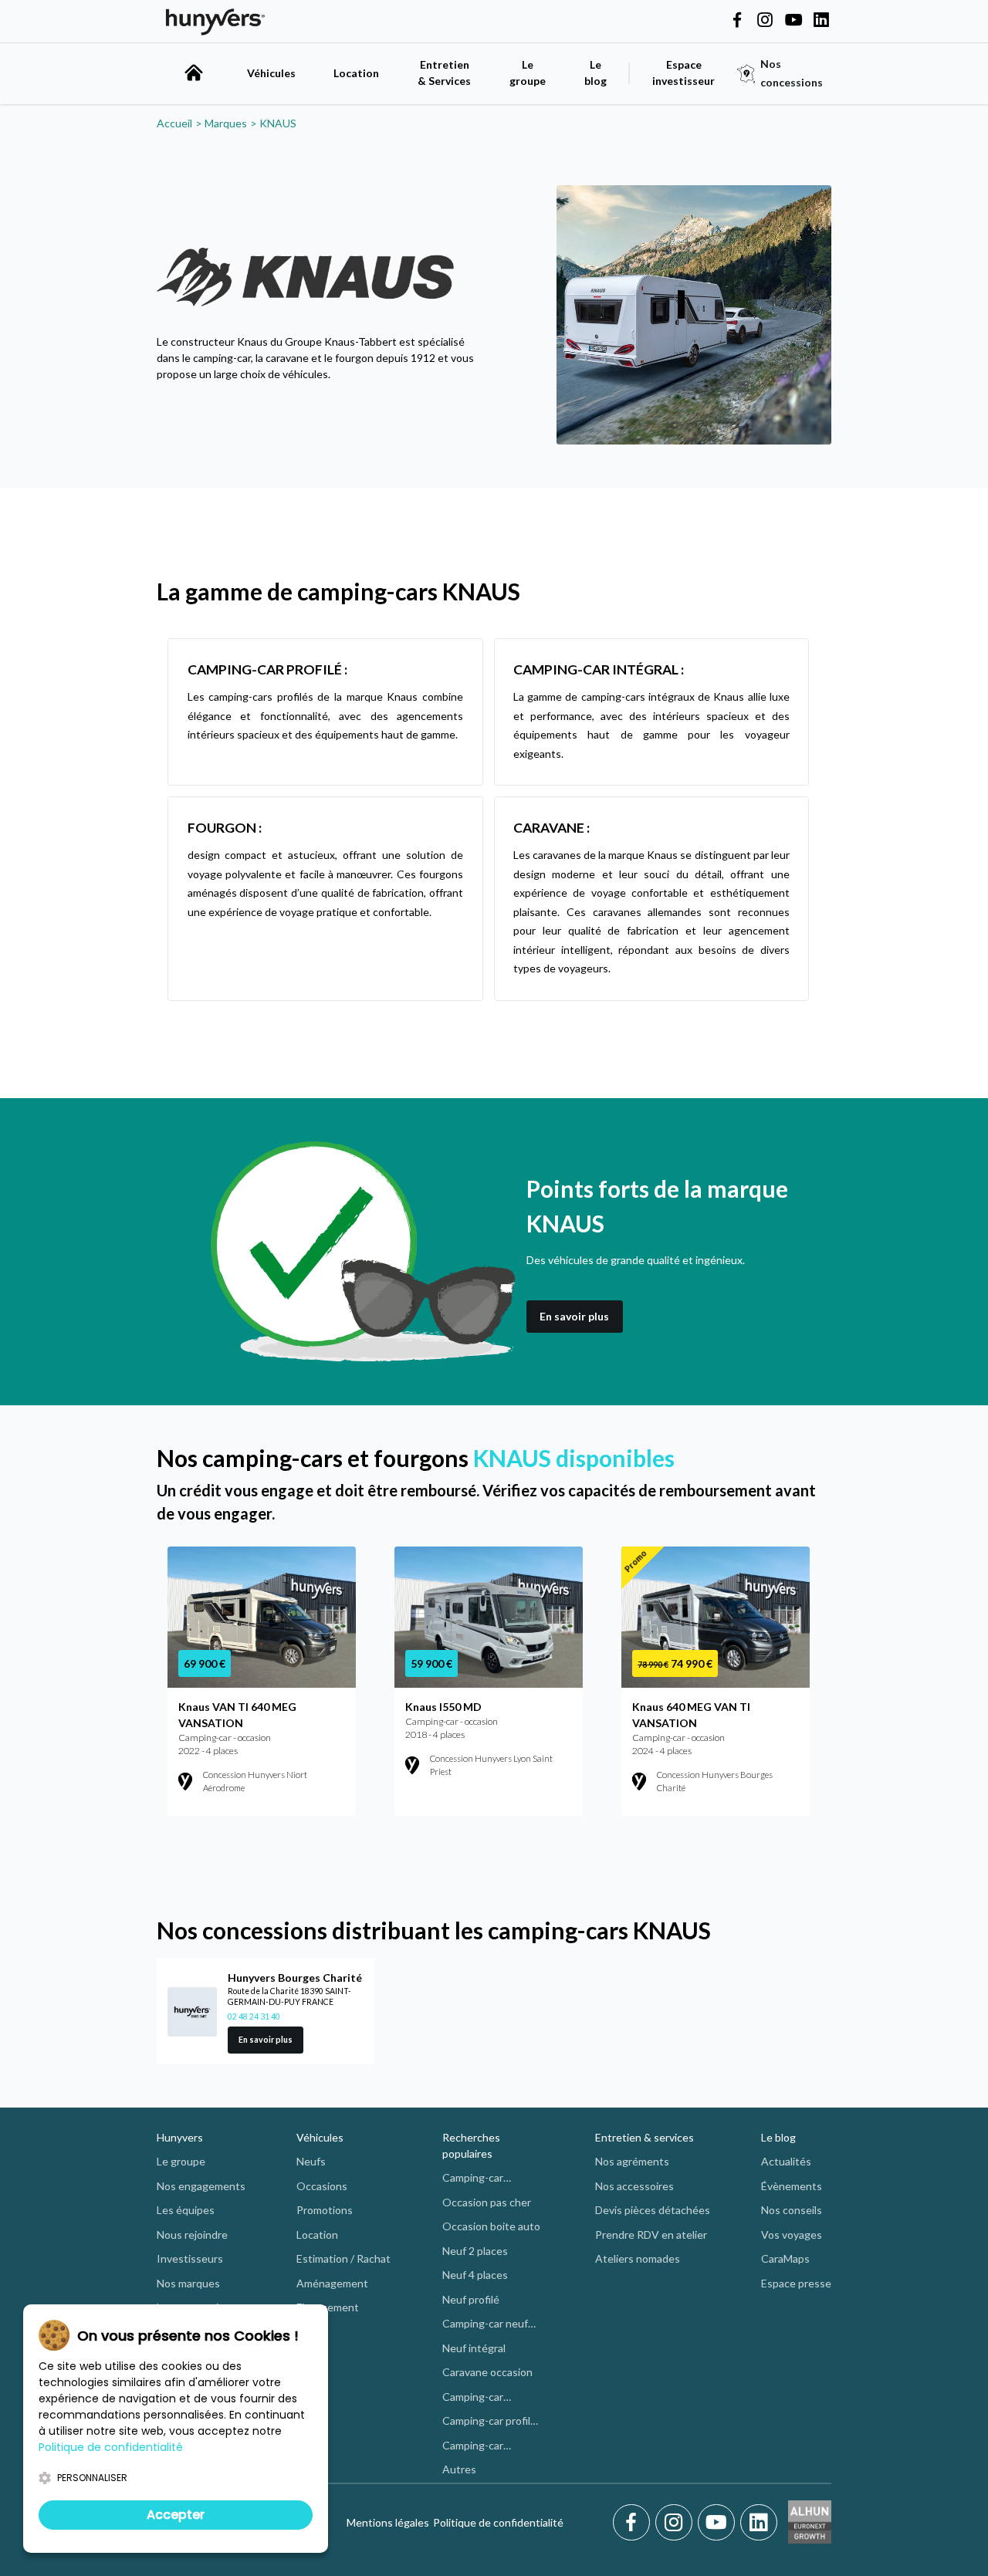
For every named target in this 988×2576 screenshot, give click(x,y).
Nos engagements (201, 2186)
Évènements (792, 2186)
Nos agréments (632, 2161)
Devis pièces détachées (653, 2210)
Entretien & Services (444, 73)
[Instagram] (677, 2523)
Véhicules (271, 73)
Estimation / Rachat (343, 2258)
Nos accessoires (634, 2186)
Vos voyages (792, 2235)
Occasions (322, 2186)
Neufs (311, 2161)
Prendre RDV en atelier (651, 2235)
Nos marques (188, 2283)
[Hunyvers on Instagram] (765, 21)
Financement (328, 2307)
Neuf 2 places (475, 2251)
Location (356, 73)
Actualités (786, 2161)
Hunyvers (180, 2137)
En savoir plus (574, 1316)
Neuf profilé (471, 2299)
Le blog (778, 2137)
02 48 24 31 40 (254, 2017)
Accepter (176, 2515)
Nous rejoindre (192, 2235)
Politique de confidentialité (498, 2522)
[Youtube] (719, 2523)
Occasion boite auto (491, 2226)
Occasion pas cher (487, 2202)
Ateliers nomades (638, 2258)
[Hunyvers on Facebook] (737, 21)
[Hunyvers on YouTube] (793, 21)
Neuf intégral (474, 2348)
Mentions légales (388, 2522)
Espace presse (796, 2283)
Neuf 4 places (475, 2275)
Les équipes (186, 2210)
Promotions (325, 2210)
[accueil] (194, 73)
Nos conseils (792, 2210)
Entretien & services (645, 2137)
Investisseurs (190, 2258)
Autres (459, 2469)
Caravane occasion (487, 2372)
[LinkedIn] (759, 2523)
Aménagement (332, 2283)
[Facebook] (634, 2523)
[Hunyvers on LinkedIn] (821, 21)
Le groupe (528, 73)
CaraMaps (785, 2258)
